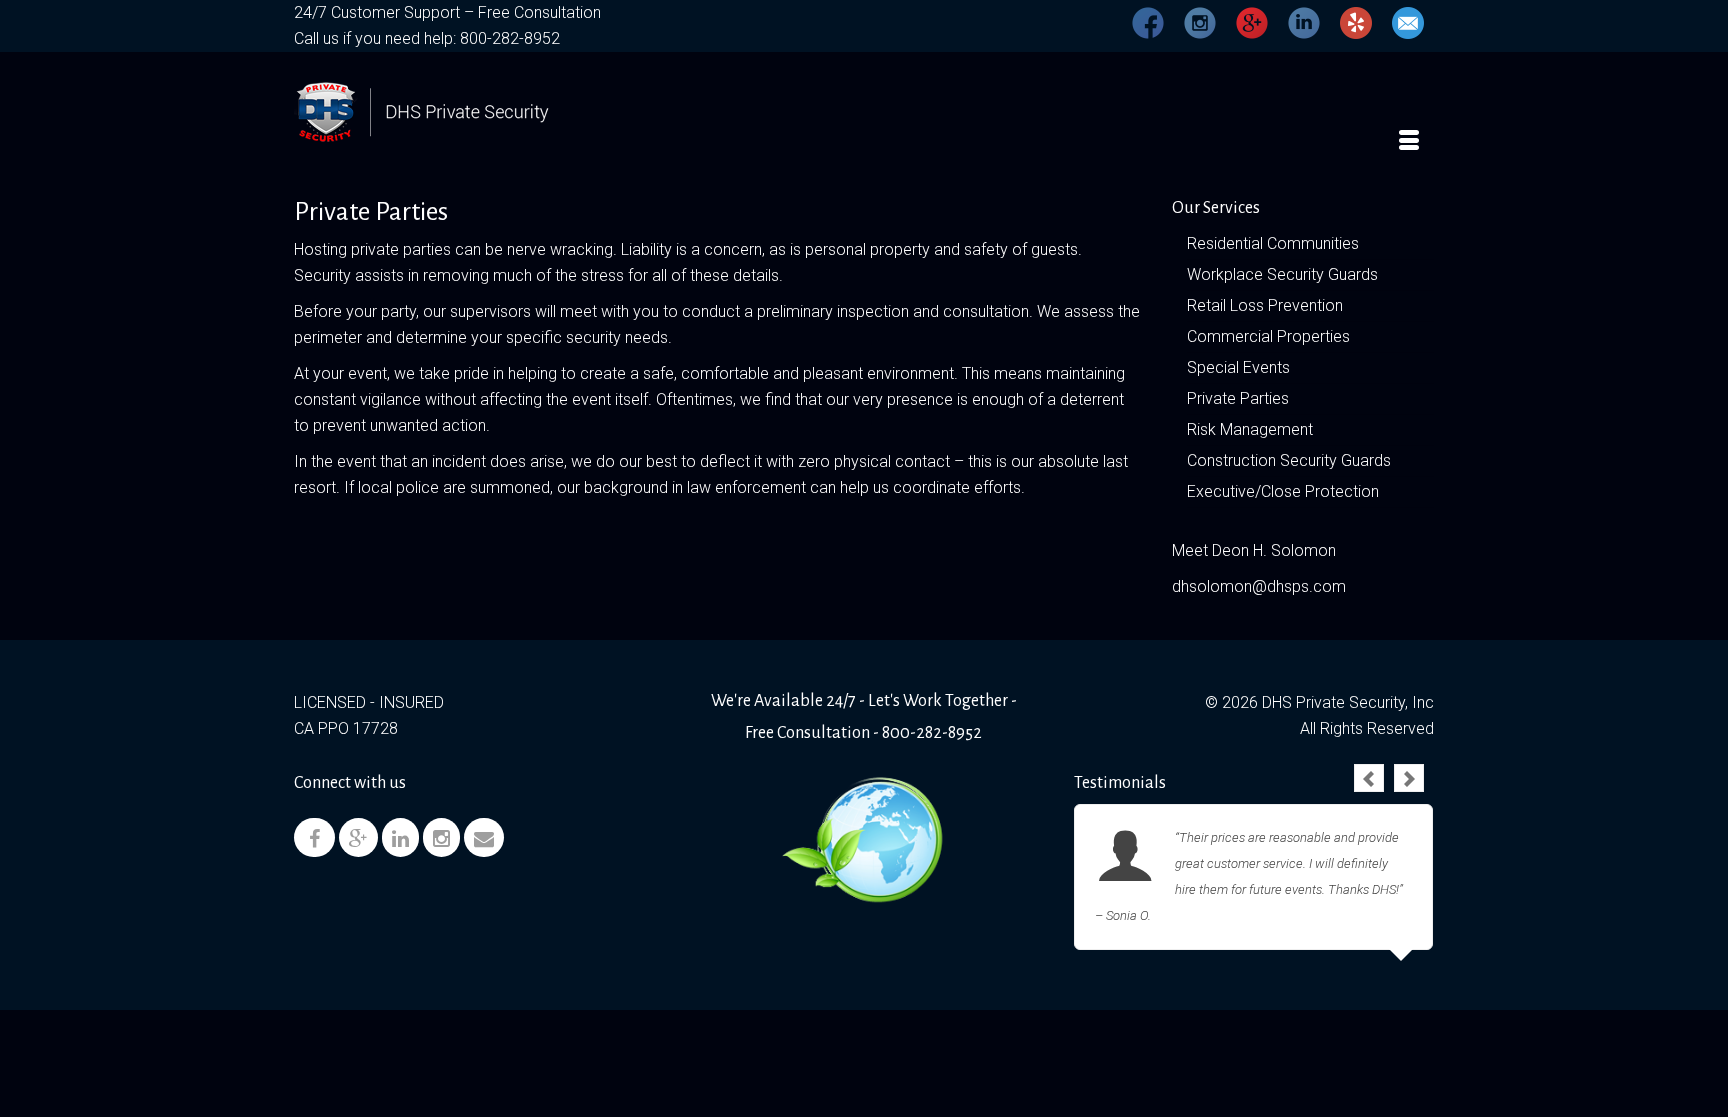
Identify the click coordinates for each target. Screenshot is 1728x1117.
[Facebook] (314, 837)
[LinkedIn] (400, 837)
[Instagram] (441, 837)
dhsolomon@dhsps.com (1259, 586)
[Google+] (358, 837)
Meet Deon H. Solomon (1254, 550)
